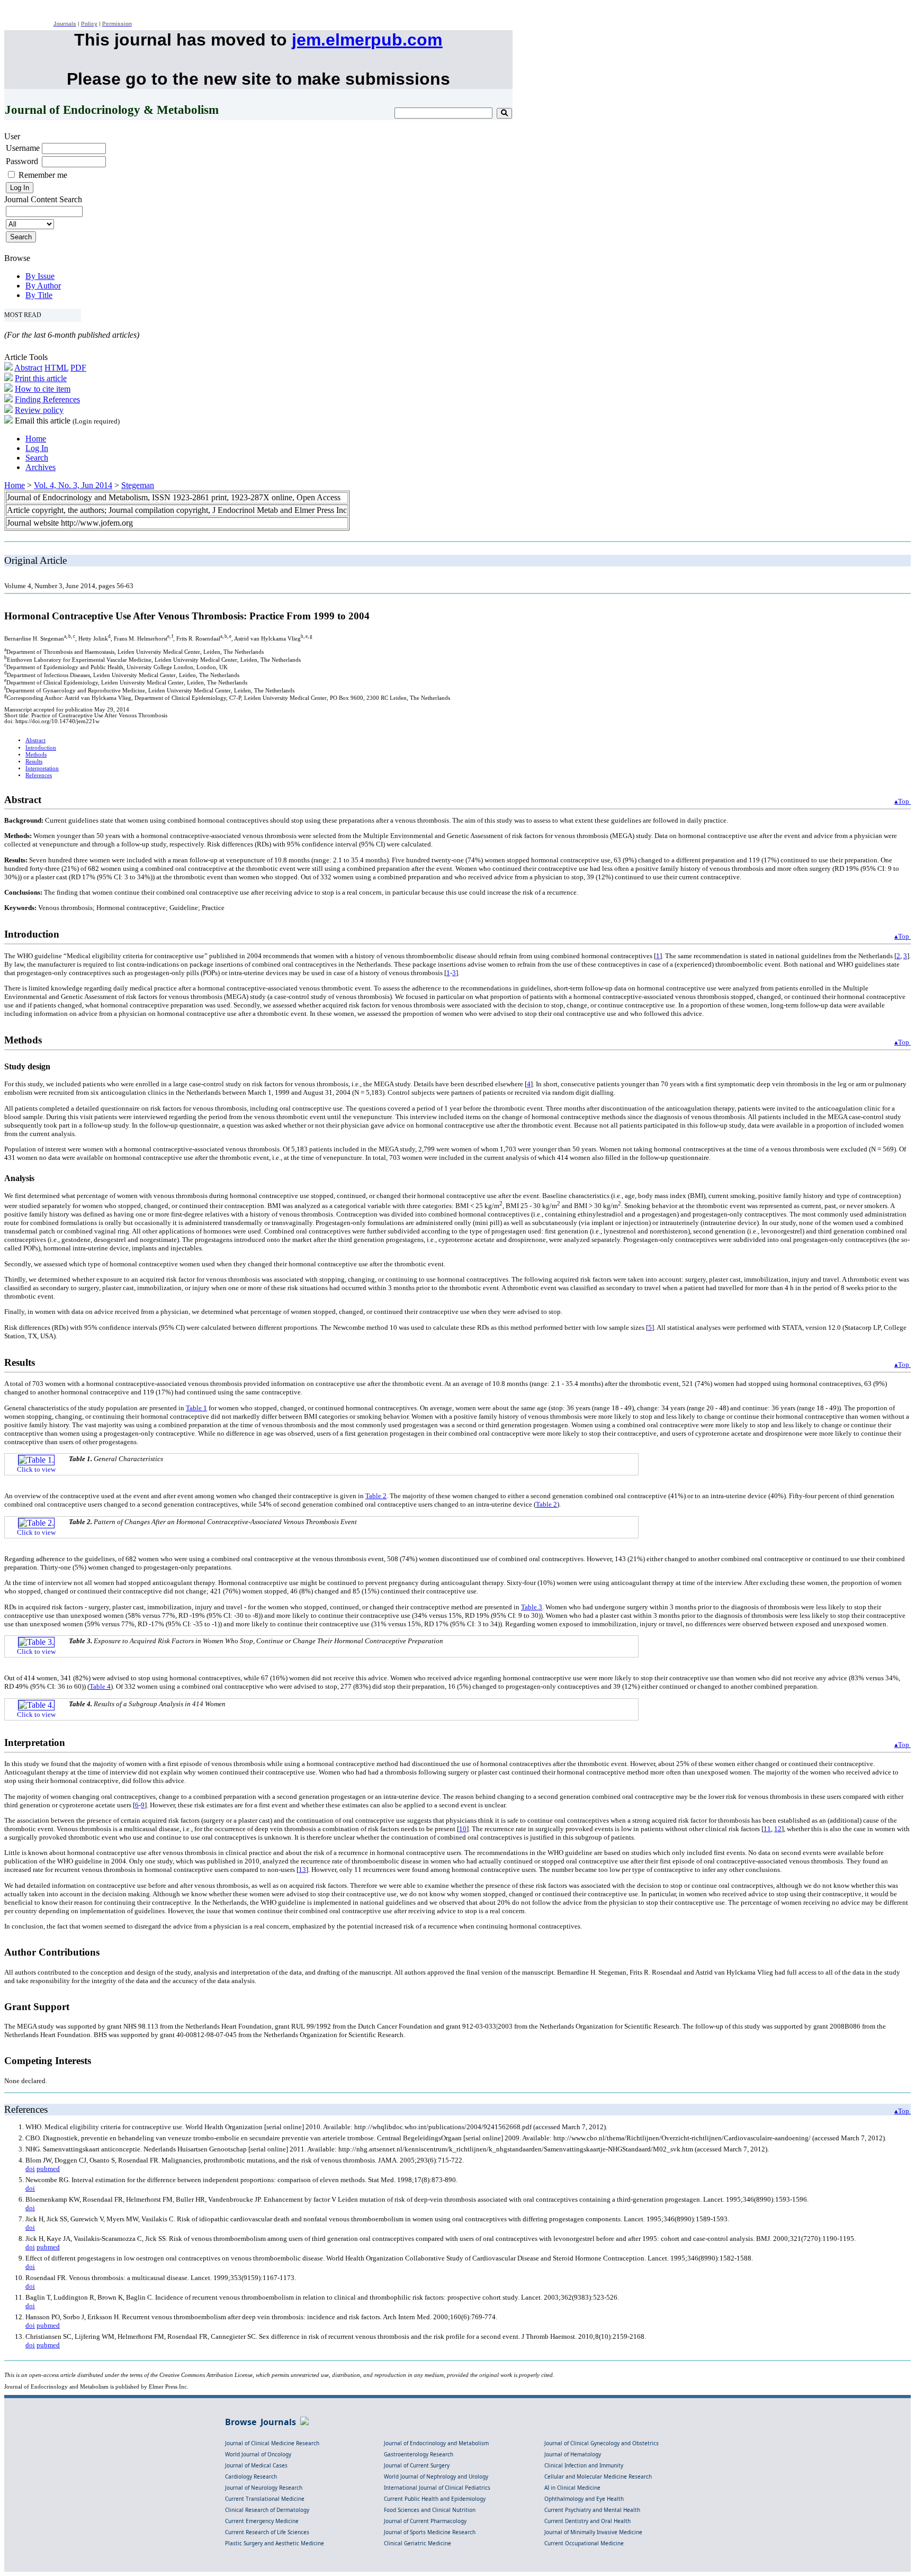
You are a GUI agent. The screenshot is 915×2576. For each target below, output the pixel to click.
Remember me (43, 175)
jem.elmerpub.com (367, 40)
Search (37, 458)
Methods (36, 755)
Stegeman (138, 485)
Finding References (47, 399)
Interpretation (42, 768)
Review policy (39, 410)
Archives (41, 467)
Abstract (28, 368)
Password (22, 161)
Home (36, 439)
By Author (43, 286)
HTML (56, 368)
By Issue (40, 276)
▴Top (903, 801)
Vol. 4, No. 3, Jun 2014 (73, 485)
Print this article (41, 378)
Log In (37, 448)
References (39, 775)
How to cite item (43, 389)
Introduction (41, 748)
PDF (78, 368)
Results (34, 762)
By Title (39, 295)
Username (23, 148)
